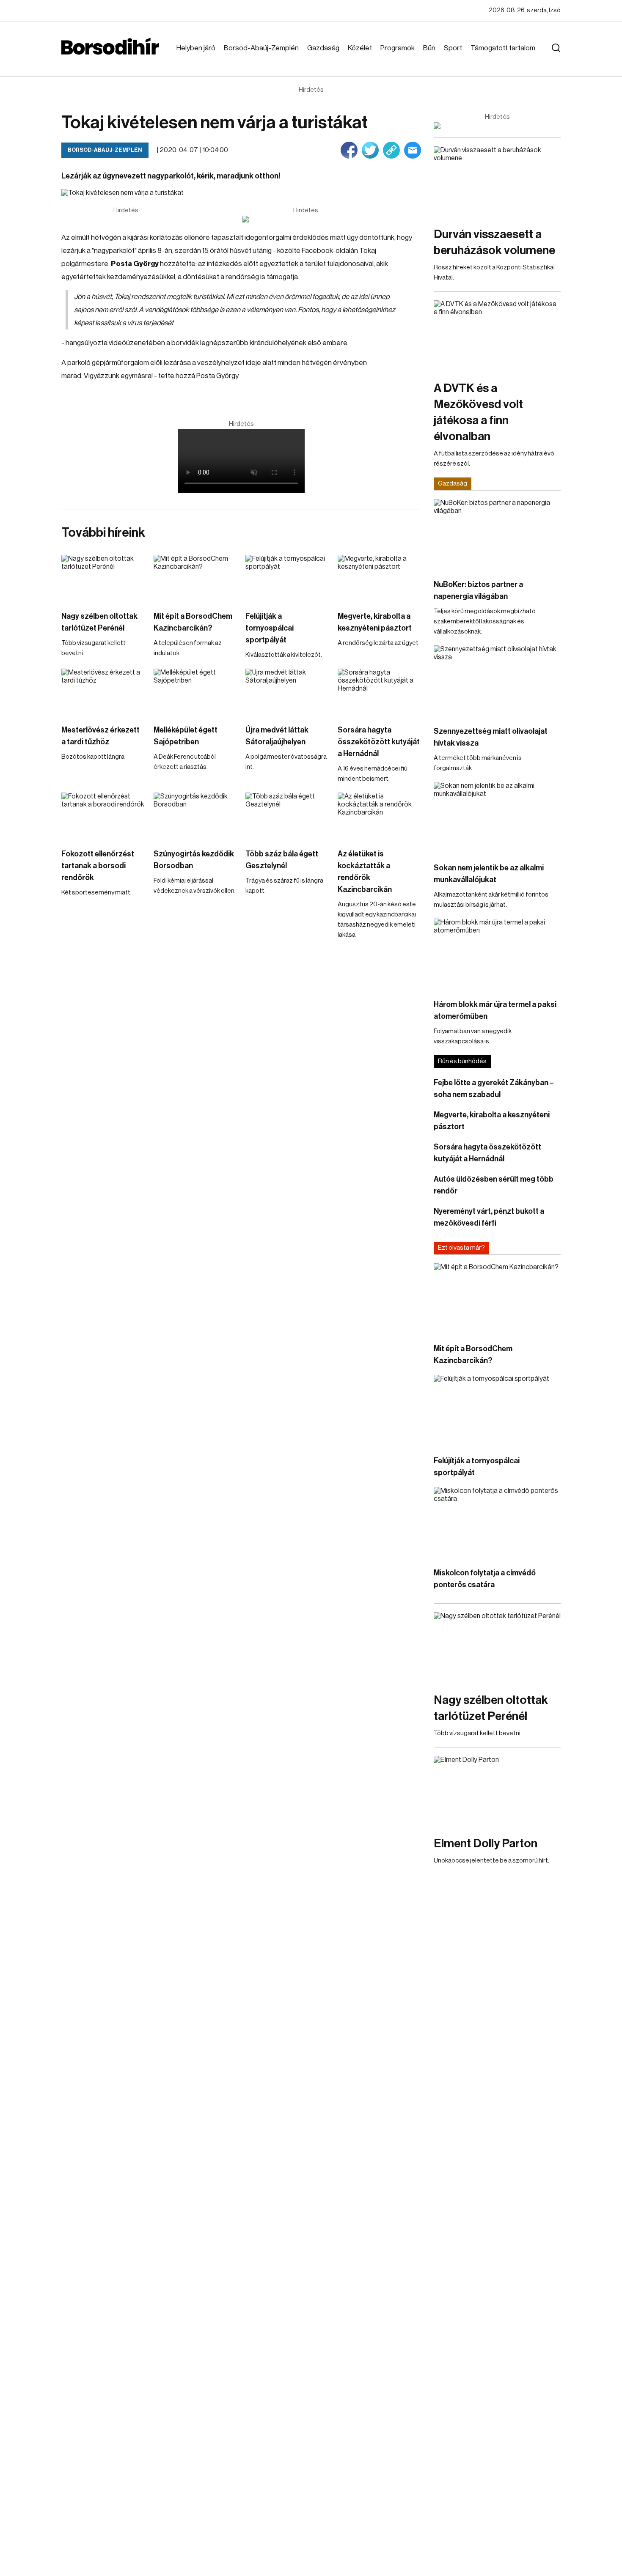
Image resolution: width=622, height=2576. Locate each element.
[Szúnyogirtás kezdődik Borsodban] (195, 816)
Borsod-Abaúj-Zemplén (261, 48)
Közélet (360, 48)
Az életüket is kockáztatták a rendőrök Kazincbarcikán (365, 872)
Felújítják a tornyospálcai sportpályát (270, 628)
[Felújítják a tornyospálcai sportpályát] (287, 578)
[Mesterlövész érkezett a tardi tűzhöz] (103, 692)
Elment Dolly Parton (486, 1844)
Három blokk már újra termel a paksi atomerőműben (495, 1010)
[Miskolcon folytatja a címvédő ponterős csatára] (497, 1523)
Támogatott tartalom (503, 48)
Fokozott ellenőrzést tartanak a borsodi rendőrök (98, 866)
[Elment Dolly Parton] (497, 1792)
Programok (398, 48)
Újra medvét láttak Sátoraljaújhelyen (277, 736)
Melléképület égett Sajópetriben (186, 736)
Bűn (429, 48)
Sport (453, 48)
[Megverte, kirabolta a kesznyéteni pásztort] (380, 578)
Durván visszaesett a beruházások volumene (494, 242)
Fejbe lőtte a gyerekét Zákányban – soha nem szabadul (494, 1089)
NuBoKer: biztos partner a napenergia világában (478, 590)
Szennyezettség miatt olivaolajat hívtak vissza (491, 737)
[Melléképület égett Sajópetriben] (195, 692)
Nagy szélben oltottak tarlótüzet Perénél (99, 622)
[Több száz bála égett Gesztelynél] (287, 816)
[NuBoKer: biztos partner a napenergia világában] (497, 535)
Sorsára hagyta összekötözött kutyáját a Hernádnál (379, 742)
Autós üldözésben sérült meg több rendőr (494, 1185)
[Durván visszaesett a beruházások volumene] (497, 182)
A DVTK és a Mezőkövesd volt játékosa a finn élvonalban (478, 412)
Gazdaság (323, 48)
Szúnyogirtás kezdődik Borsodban (194, 860)
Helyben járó (196, 48)
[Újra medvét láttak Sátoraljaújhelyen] (287, 692)
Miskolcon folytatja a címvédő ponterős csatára (485, 1579)
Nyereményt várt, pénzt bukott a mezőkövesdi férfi (489, 1217)
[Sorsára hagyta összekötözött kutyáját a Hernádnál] (380, 692)
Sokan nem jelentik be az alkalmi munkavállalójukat (489, 874)
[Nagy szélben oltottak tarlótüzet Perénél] (103, 578)
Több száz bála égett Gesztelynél (282, 860)
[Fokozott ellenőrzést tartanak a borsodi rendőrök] (103, 816)
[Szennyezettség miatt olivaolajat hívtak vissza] (497, 681)
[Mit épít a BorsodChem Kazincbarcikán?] (195, 578)
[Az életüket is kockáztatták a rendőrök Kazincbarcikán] (380, 816)
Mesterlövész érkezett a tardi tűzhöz (100, 736)
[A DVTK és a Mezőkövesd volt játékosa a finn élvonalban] (497, 336)
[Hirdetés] (305, 219)
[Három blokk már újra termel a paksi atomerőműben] (497, 954)
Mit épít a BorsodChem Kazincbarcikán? (193, 622)
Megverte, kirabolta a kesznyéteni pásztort (375, 622)
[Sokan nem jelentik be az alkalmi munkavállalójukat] (497, 818)
